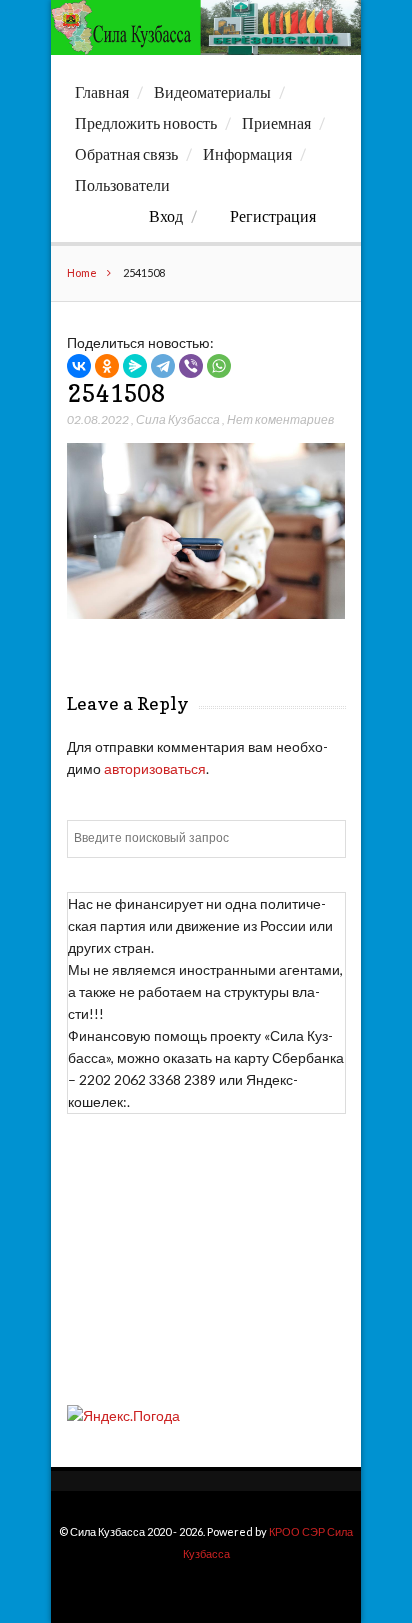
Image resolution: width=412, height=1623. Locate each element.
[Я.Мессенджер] (135, 366)
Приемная (276, 123)
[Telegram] (163, 366)
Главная (102, 92)
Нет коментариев (280, 419)
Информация (247, 154)
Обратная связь (126, 154)
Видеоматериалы (212, 92)
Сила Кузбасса (178, 419)
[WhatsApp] (219, 366)
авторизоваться (155, 768)
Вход (166, 216)
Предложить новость (146, 123)
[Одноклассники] (107, 366)
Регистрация (273, 216)
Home (82, 272)
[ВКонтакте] (79, 366)
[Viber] (191, 366)
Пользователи (122, 185)
